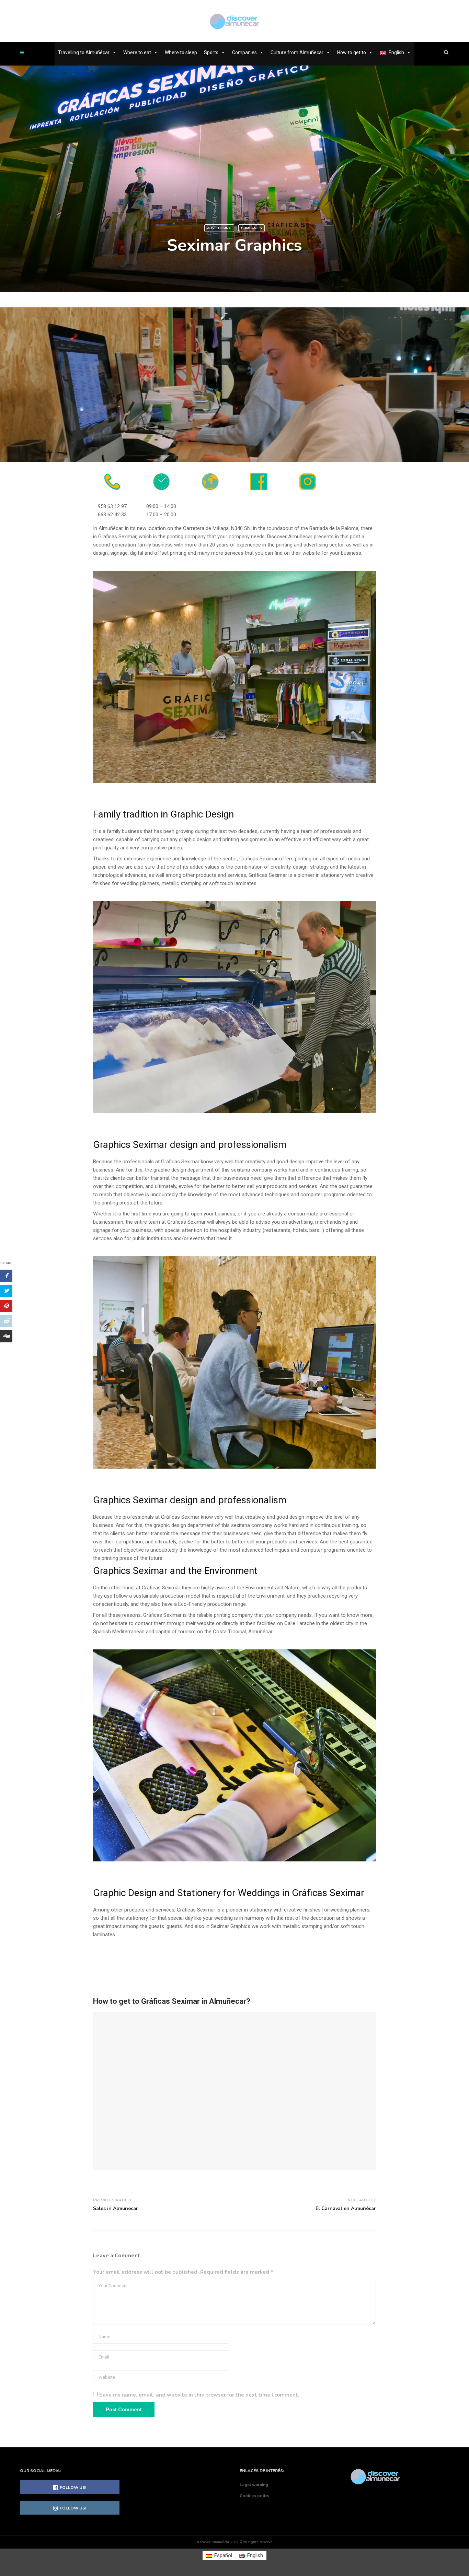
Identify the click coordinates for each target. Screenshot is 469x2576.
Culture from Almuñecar (297, 52)
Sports (211, 52)
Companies (244, 52)
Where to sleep (181, 52)
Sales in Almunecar (116, 2208)
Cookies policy (254, 2496)
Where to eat (137, 52)
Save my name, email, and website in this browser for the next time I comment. (199, 2395)
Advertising (219, 228)
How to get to (352, 52)
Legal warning (254, 2485)
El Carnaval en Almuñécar (346, 2208)
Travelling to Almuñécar (84, 52)
